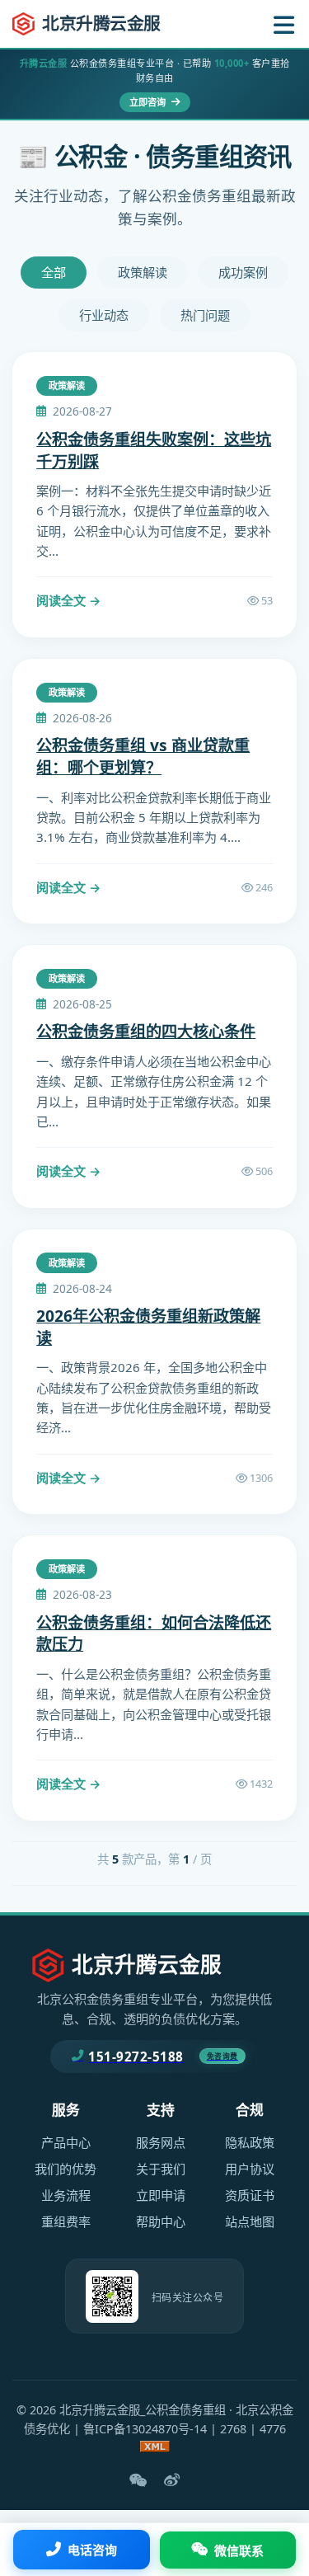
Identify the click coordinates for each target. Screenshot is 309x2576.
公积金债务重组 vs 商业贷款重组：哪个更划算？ (143, 756)
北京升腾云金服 (101, 23)
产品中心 (66, 2142)
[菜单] (284, 24)
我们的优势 (66, 2169)
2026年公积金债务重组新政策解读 (148, 1327)
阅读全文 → (69, 600)
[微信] (138, 2480)
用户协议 (250, 2169)
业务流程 (66, 2195)
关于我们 (161, 2169)
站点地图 (250, 2221)
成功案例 (243, 272)
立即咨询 (149, 102)
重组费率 (66, 2221)
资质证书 (250, 2195)
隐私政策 (250, 2142)
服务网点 (161, 2142)
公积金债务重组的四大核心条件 (146, 1031)
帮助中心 (161, 2221)
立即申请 (161, 2195)
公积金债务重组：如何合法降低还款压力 (154, 1634)
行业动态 (104, 315)
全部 (54, 272)
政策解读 (143, 272)
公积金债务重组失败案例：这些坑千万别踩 (154, 450)
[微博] (172, 2480)
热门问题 (205, 315)
